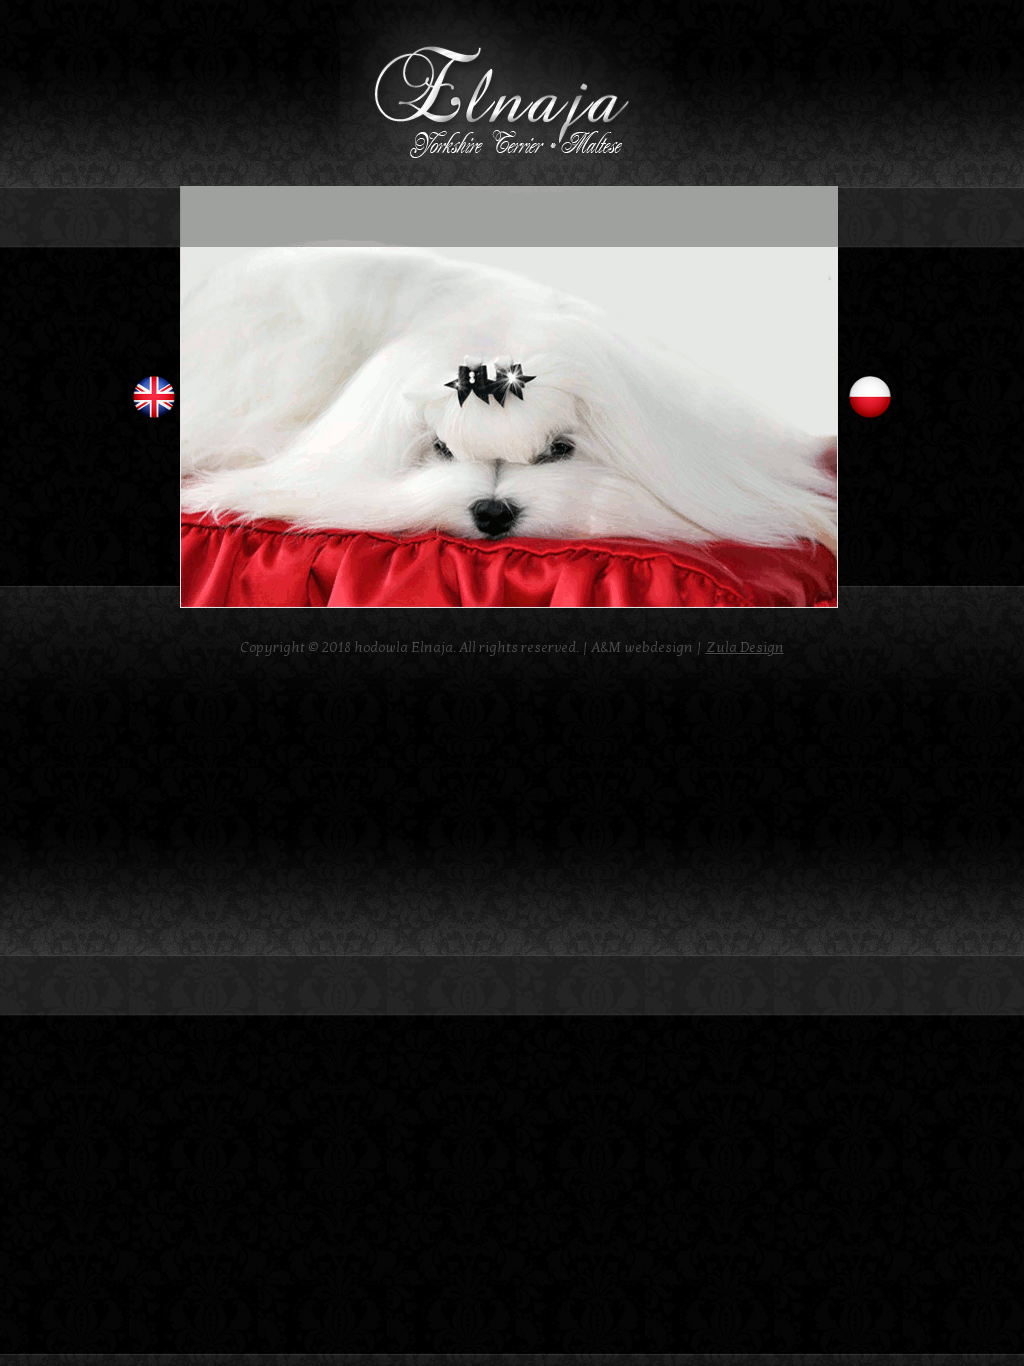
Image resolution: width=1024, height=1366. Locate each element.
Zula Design (745, 647)
